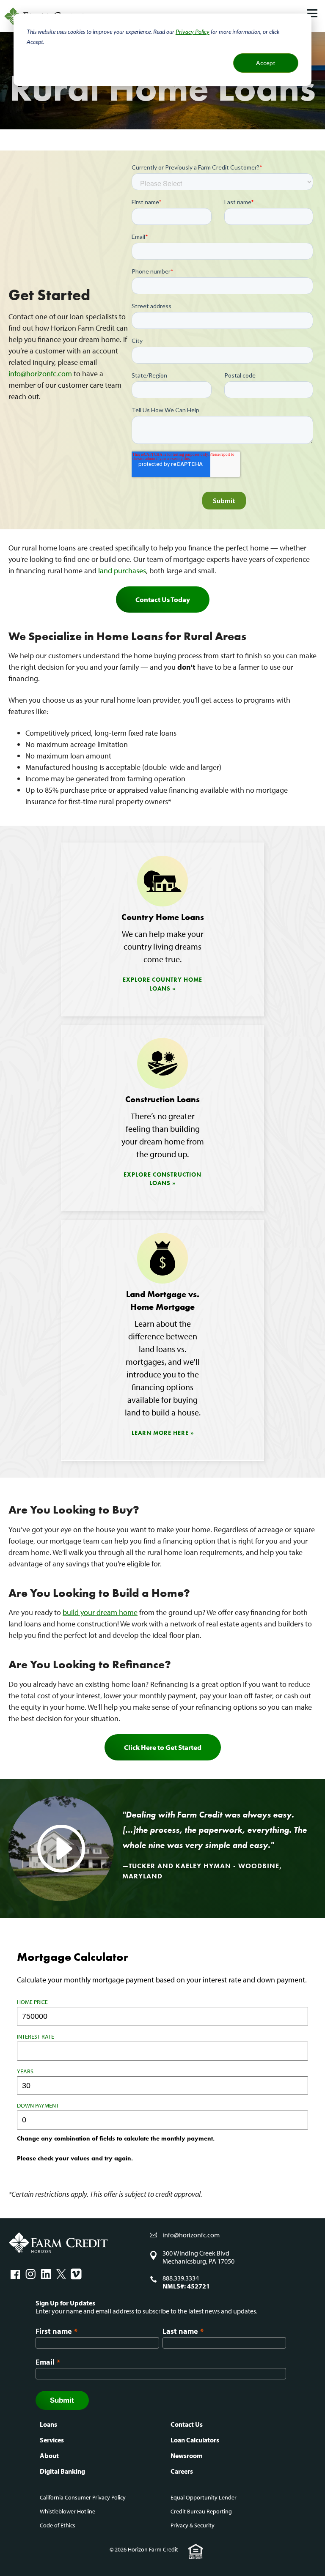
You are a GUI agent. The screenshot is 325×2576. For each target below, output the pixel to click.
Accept (266, 63)
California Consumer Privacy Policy (83, 2497)
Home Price (32, 2002)
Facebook (15, 2274)
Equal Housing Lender (196, 2551)
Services (52, 2440)
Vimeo (76, 2274)
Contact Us (187, 2424)
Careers (182, 2471)
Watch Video (61, 1849)
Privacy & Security (193, 2525)
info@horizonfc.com (40, 374)
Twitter (61, 2274)
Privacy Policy (193, 31)
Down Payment (38, 2105)
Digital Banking (62, 2471)
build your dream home (100, 1612)
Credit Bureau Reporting (201, 2511)
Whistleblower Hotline (67, 2511)
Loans (48, 2424)
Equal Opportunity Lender (204, 2497)
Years (25, 2071)
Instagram (30, 2274)
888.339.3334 (181, 2278)
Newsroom (187, 2456)
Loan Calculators (195, 2440)
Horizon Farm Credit (58, 2243)
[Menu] (312, 14)
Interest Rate (36, 2037)
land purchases (122, 571)
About (49, 2456)
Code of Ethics (58, 2525)
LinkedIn (46, 2274)
